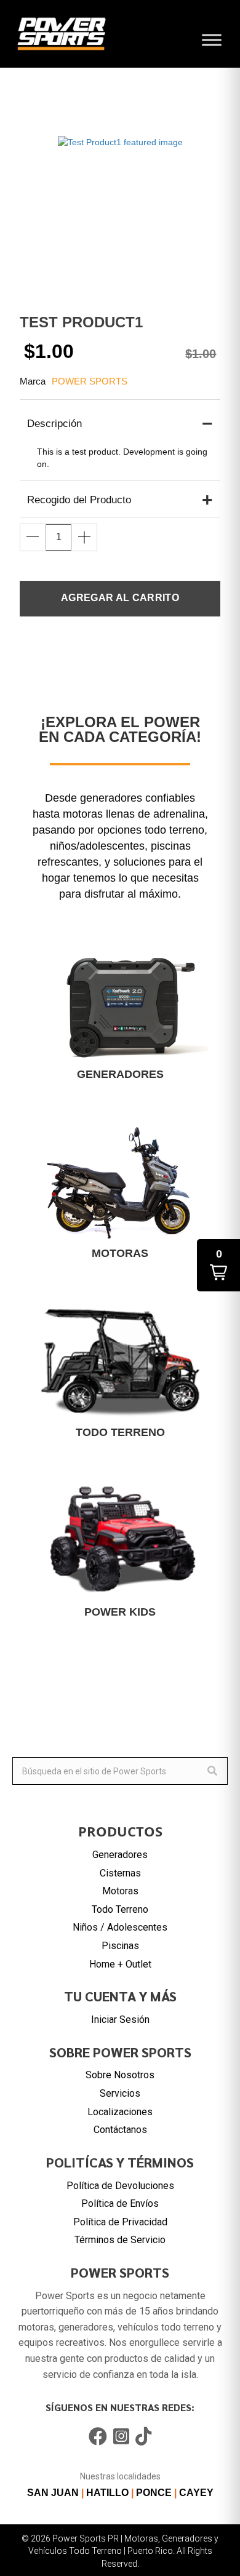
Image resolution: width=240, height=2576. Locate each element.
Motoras (120, 1891)
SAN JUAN (53, 2493)
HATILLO (107, 2493)
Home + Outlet (120, 1964)
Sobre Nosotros (120, 2075)
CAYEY (196, 2493)
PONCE (154, 2493)
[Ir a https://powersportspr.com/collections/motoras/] (120, 1190)
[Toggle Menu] (212, 40)
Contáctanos (120, 2130)
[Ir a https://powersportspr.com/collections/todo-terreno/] (120, 1369)
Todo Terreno (120, 1909)
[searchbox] (120, 1771)
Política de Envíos (120, 2203)
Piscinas (120, 1946)
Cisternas (120, 1873)
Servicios (120, 2093)
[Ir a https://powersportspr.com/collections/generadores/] (120, 1010)
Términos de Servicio (120, 2240)
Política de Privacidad (120, 2222)
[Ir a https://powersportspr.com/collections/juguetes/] (120, 1548)
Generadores (120, 1855)
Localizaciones (120, 2112)
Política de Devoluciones (120, 2186)
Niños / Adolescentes (120, 1927)
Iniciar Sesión (120, 2020)
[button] (33, 537)
